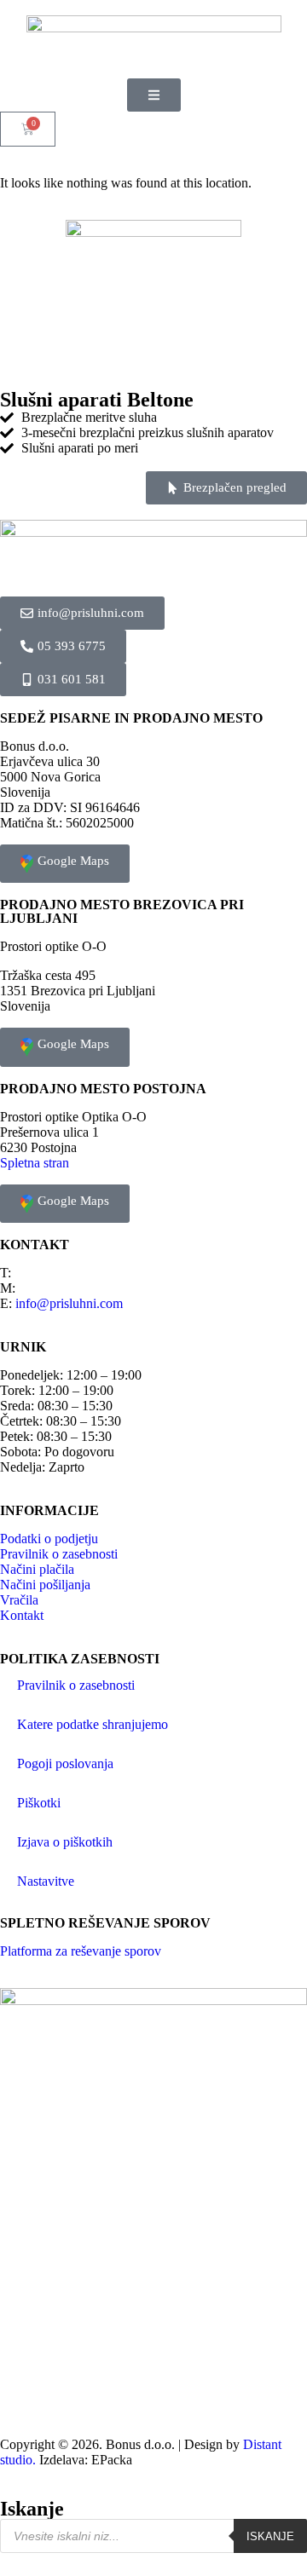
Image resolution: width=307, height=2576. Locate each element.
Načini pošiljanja (45, 1585)
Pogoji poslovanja (65, 1763)
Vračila (19, 1600)
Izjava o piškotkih (65, 1842)
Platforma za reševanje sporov (81, 1951)
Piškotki (39, 1803)
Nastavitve (46, 1881)
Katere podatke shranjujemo (93, 1724)
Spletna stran (35, 1163)
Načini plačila (37, 1569)
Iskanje (270, 2536)
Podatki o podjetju (49, 1539)
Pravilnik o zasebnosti (59, 1554)
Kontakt (22, 1615)
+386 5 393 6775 (61, 1273)
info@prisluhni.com (69, 1303)
